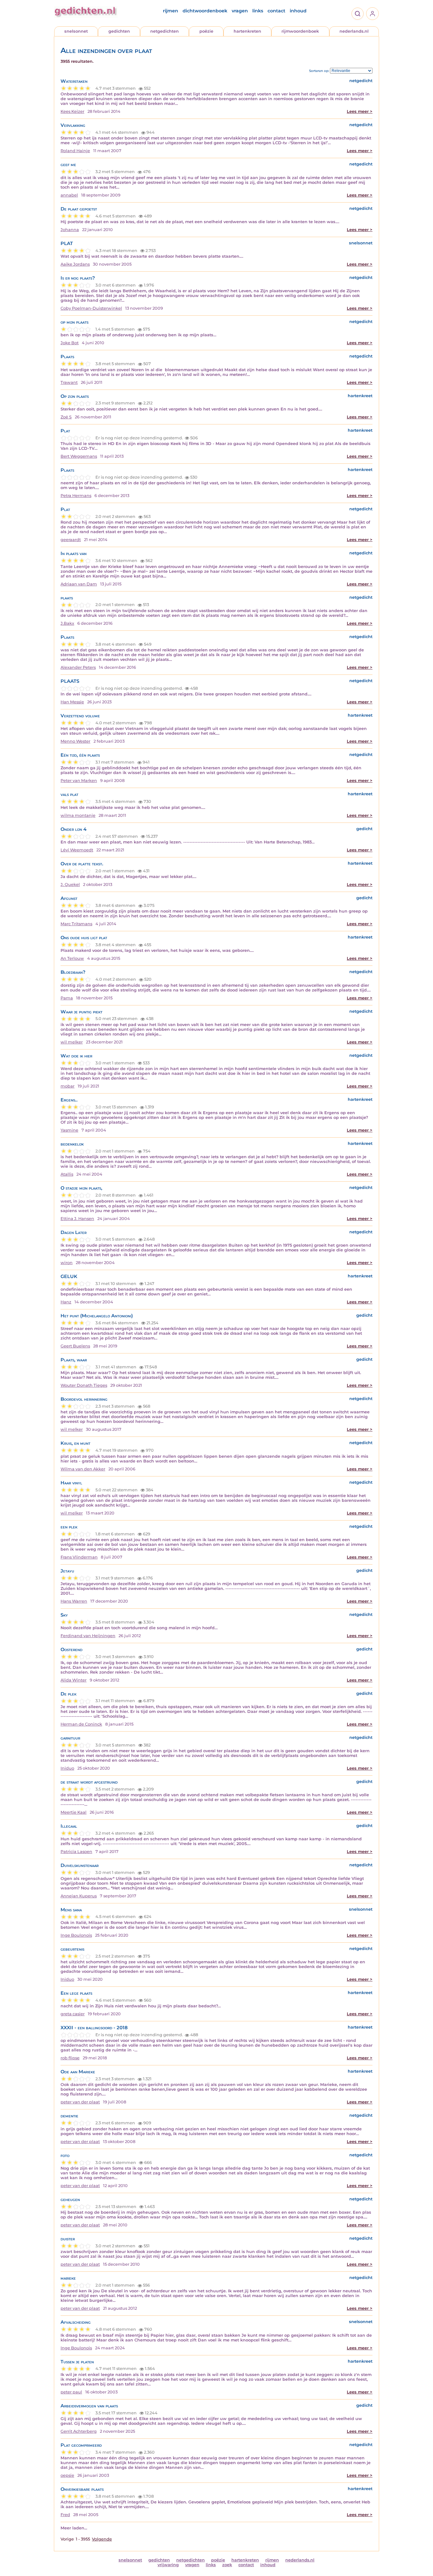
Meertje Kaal (74, 1812)
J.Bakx (67, 623)
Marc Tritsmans (76, 924)
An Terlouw (72, 958)
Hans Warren (74, 1601)
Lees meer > (360, 111)
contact (276, 11)
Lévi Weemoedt (77, 850)
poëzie (206, 31)
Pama (67, 998)
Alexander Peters (78, 667)
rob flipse (70, 2058)
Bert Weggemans (79, 456)
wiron (67, 1263)
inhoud (298, 11)
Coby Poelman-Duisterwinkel (91, 308)
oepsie (67, 2475)
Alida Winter (74, 1680)
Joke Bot (70, 343)
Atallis (67, 1174)
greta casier (73, 2014)
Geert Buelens (75, 1346)
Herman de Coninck (81, 1724)
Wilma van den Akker (83, 1469)
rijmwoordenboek (300, 31)
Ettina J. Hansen (77, 1219)
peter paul (71, 2392)
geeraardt (71, 540)
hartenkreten (247, 31)
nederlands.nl (354, 31)
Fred (65, 2515)
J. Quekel (70, 884)
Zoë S (66, 417)
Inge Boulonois (76, 1935)
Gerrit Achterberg (79, 2431)
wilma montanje (78, 815)
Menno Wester (75, 741)
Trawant (69, 382)
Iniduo (67, 1768)
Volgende (102, 2539)
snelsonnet (76, 31)
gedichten (119, 31)
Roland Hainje (75, 151)
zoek (227, 2565)
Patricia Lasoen (76, 1852)
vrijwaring (168, 2565)
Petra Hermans (76, 496)
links (258, 11)
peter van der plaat (80, 2102)
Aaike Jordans (75, 264)
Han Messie (72, 702)
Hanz (66, 1302)
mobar (68, 1086)
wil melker (72, 1042)
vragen (240, 11)
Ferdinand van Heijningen (88, 1636)
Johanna (70, 230)
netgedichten (165, 31)
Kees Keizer (72, 111)
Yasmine (69, 1130)
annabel (69, 195)
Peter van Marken (79, 781)
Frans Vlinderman (79, 1557)
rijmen (171, 11)
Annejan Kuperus (79, 1896)
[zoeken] (358, 14)
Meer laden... (74, 2528)
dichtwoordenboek (205, 11)
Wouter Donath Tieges (84, 1385)
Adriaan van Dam (79, 584)
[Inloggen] (372, 14)
